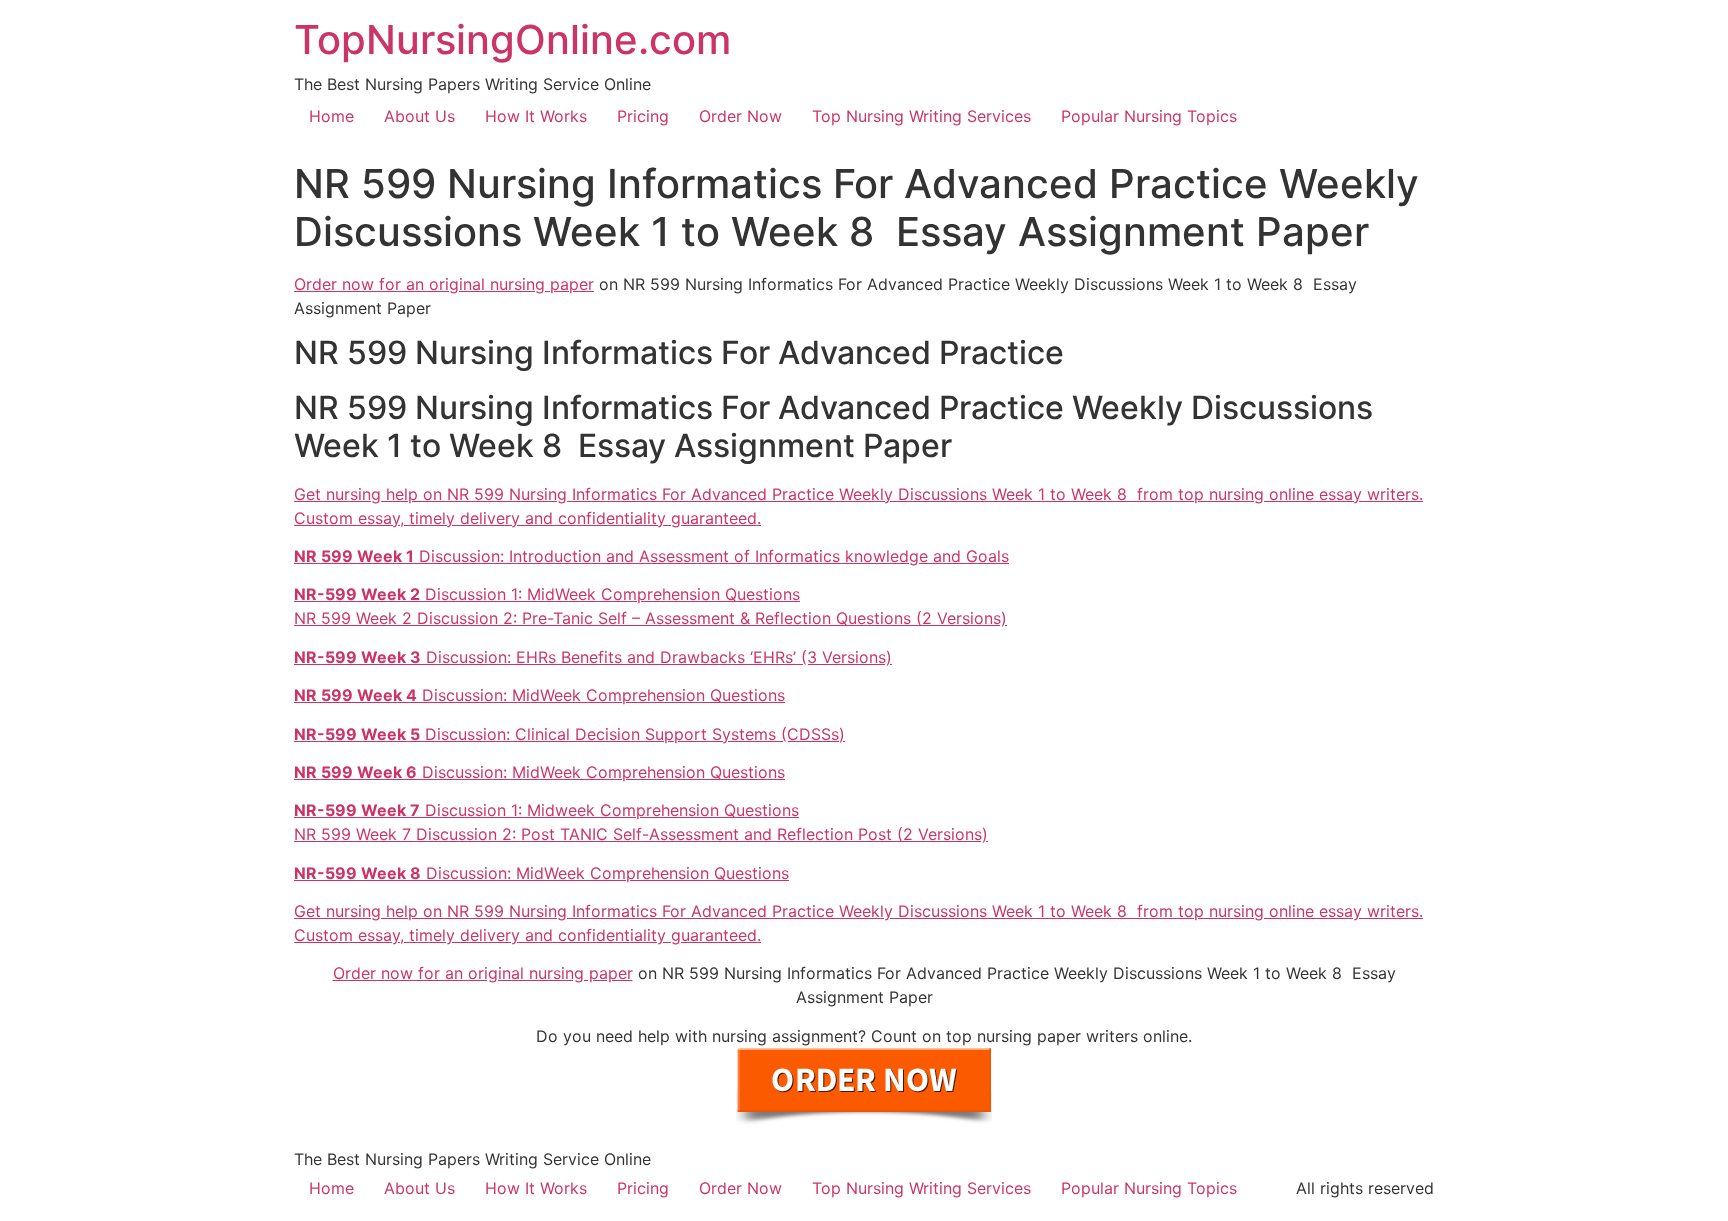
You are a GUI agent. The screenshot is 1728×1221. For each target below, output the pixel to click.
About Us (419, 116)
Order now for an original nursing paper (444, 284)
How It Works (536, 116)
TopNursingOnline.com (512, 39)
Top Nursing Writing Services (921, 116)
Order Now (740, 116)
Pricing (643, 116)
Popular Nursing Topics (1149, 116)
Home (331, 116)
